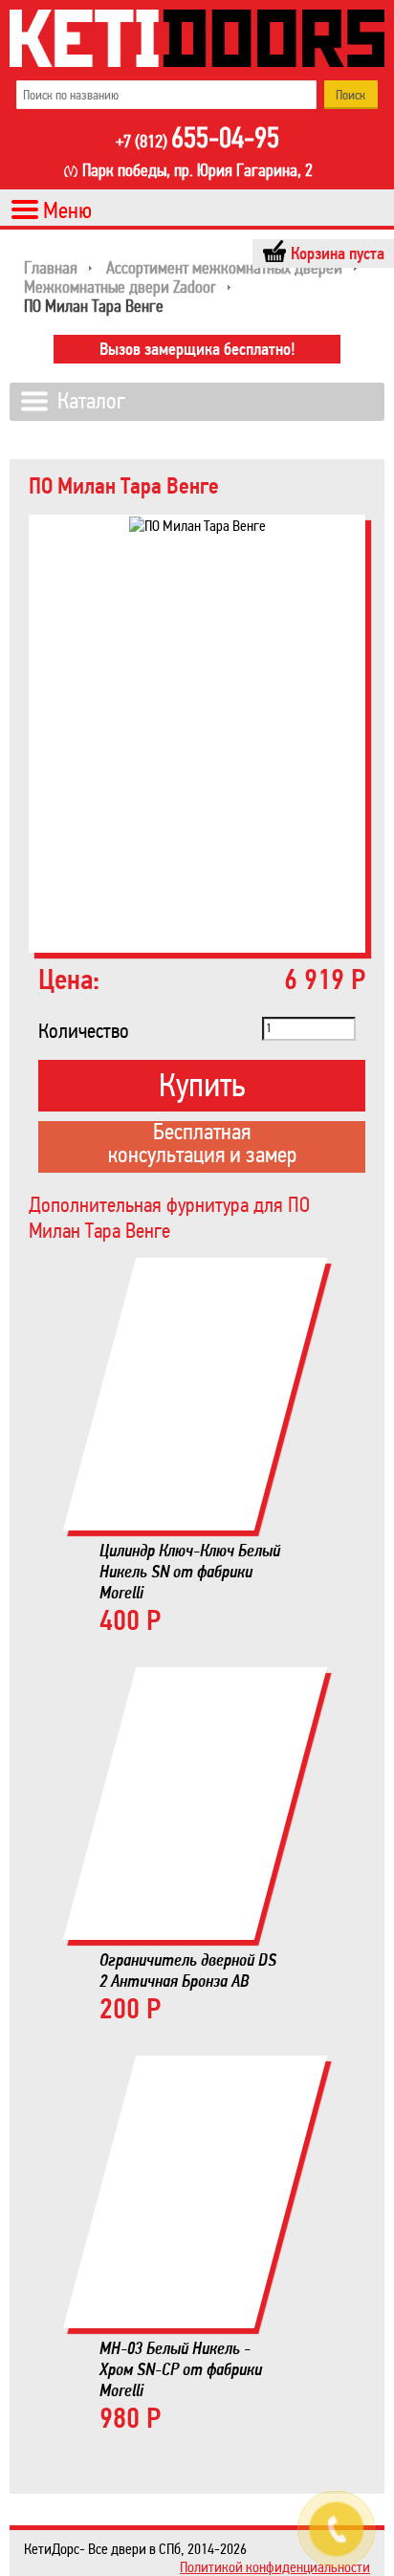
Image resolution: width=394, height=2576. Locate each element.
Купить (202, 1085)
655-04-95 (197, 140)
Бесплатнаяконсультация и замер (202, 1145)
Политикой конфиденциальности (275, 2567)
